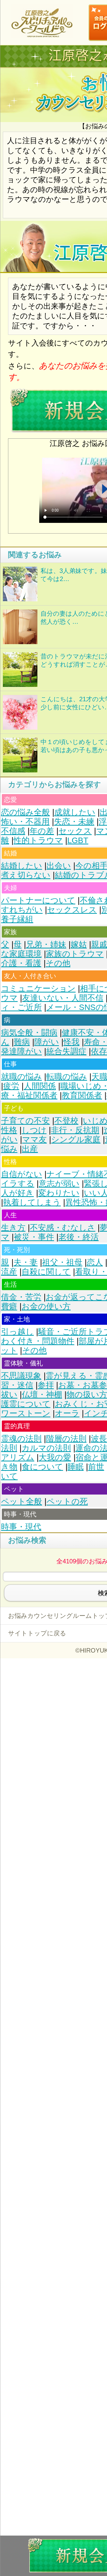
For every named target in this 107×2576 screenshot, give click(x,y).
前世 (96, 1467)
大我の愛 (55, 1457)
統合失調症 (66, 1051)
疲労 (11, 1086)
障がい (47, 1042)
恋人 (95, 1262)
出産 (30, 1149)
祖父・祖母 (62, 1262)
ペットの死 (67, 1501)
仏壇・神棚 (42, 1395)
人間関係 (40, 1086)
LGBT (78, 840)
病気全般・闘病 (29, 1033)
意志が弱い (59, 1184)
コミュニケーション (38, 988)
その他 (58, 963)
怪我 (71, 1042)
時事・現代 (21, 1527)
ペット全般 (22, 1501)
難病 (22, 1042)
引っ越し (17, 1332)
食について (42, 1467)
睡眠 (76, 1467)
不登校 (66, 1121)
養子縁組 (17, 919)
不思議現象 (21, 1376)
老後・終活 (79, 1237)
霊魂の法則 (21, 1439)
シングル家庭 (76, 1139)
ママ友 (34, 1139)
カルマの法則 (46, 1448)
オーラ (67, 1413)
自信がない (22, 1174)
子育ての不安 (25, 1121)
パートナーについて (38, 900)
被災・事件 (34, 1237)
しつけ (34, 1130)
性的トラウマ (38, 840)
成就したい (75, 812)
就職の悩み (21, 1077)
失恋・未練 (74, 822)
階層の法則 (66, 1439)
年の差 (42, 831)
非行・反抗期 (75, 1130)
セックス (75, 831)
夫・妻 (26, 1262)
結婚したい (22, 866)
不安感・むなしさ (63, 1228)
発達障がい (21, 1051)
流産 (9, 1272)
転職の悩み (67, 1077)
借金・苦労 (21, 1297)
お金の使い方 (46, 1306)
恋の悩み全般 (25, 812)
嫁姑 (79, 944)
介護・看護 (21, 963)
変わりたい (59, 1193)
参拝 (46, 1385)
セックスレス (72, 910)
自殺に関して (46, 1272)
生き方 (13, 1228)
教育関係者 (82, 1095)
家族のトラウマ (75, 954)
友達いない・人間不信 (63, 998)
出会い (59, 866)
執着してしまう (32, 1202)
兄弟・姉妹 (46, 944)
